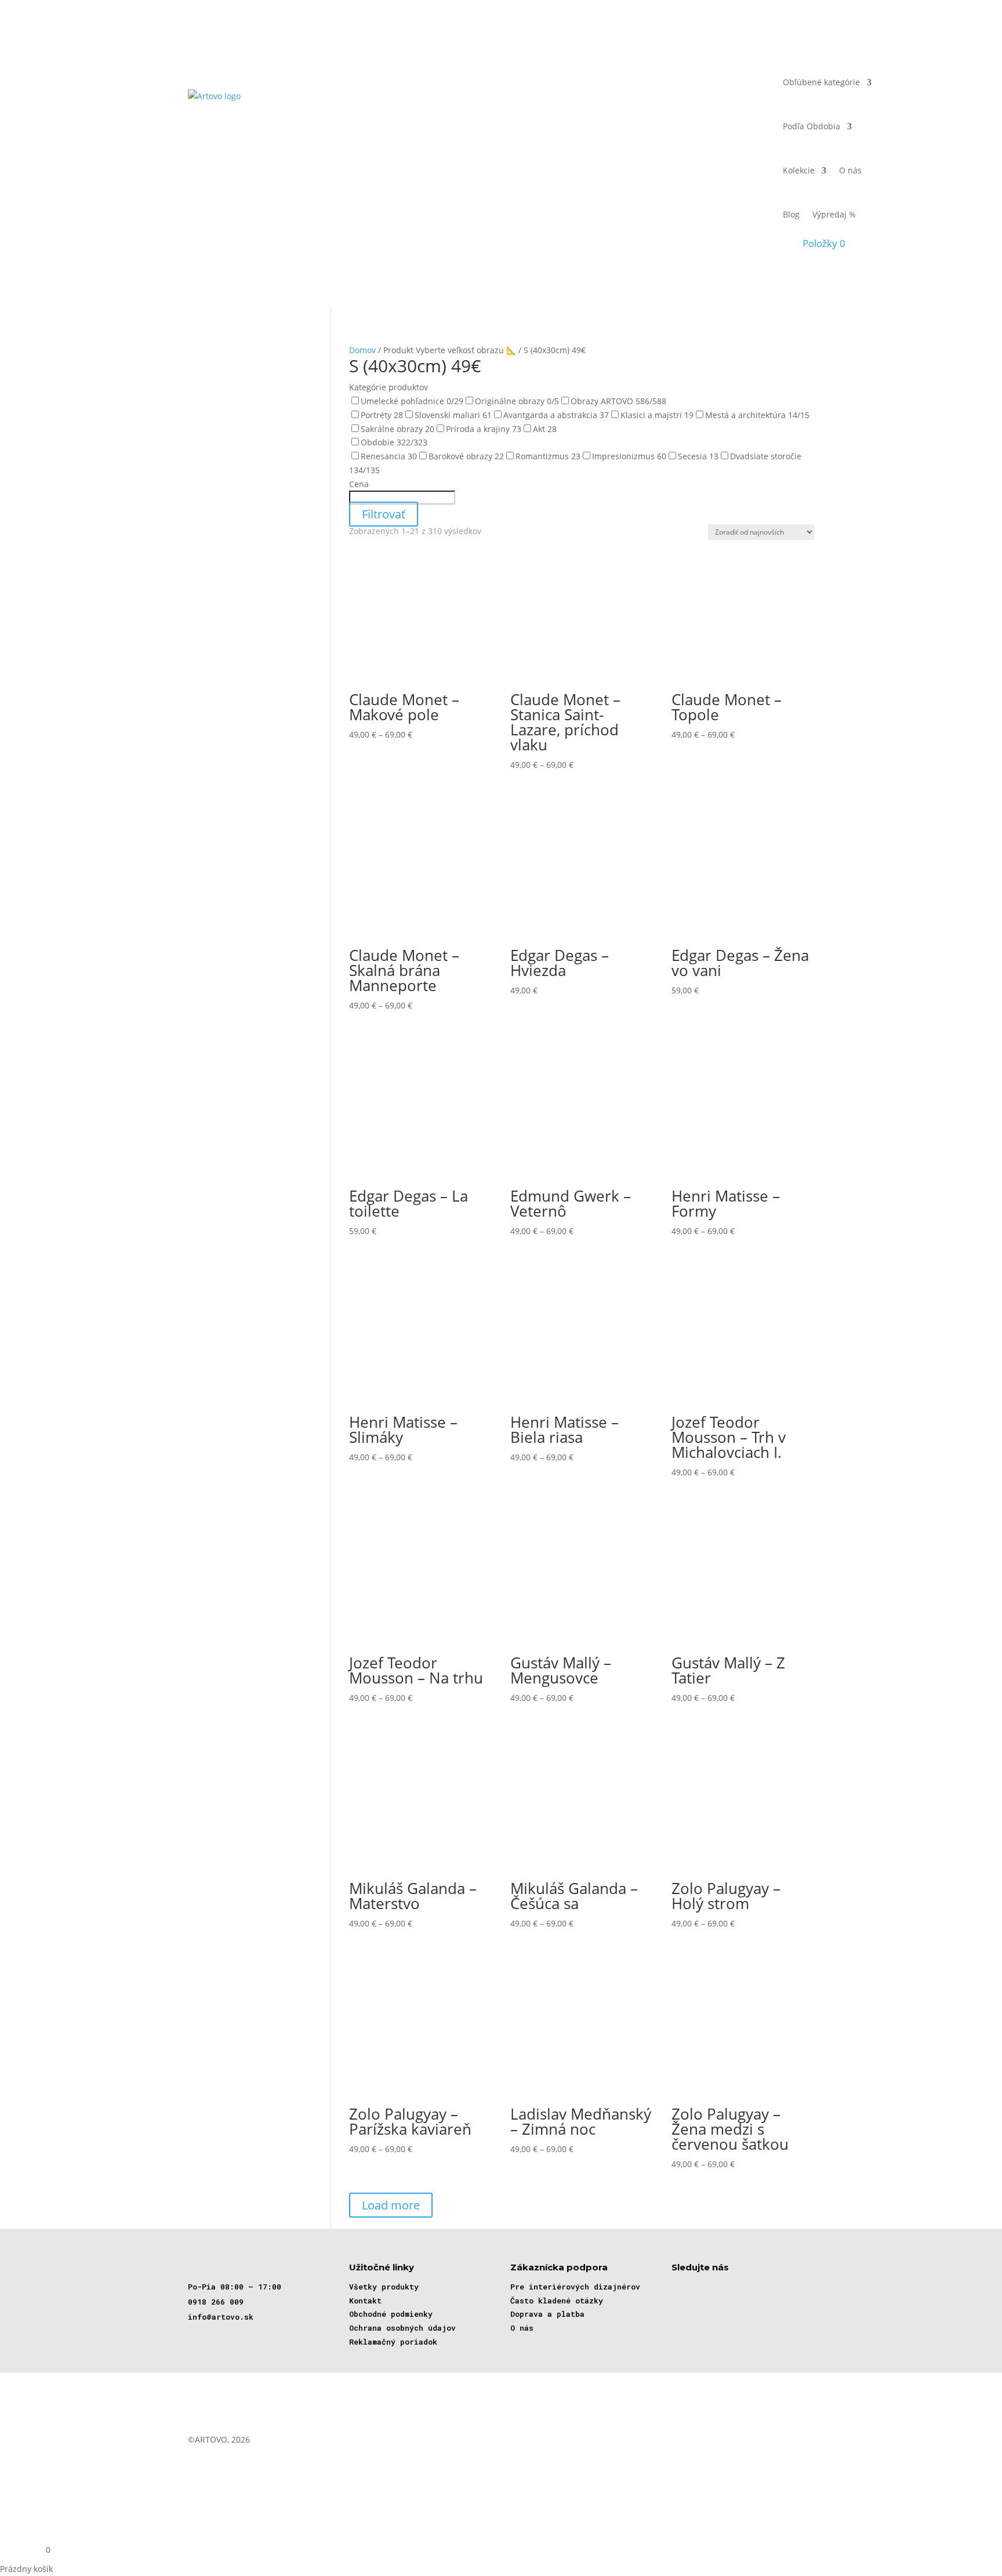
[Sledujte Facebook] (680, 2288)
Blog (791, 214)
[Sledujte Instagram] (714, 2288)
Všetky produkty (384, 2287)
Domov (362, 350)
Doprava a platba (547, 2314)
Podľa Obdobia (812, 126)
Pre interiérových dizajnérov (575, 2287)
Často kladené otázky (557, 2301)
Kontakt (365, 2301)
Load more (391, 2205)
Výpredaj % (834, 214)
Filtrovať (384, 514)
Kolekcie (799, 170)
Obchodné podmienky (391, 2314)
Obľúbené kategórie (821, 82)
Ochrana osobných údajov (402, 2328)
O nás (850, 170)
